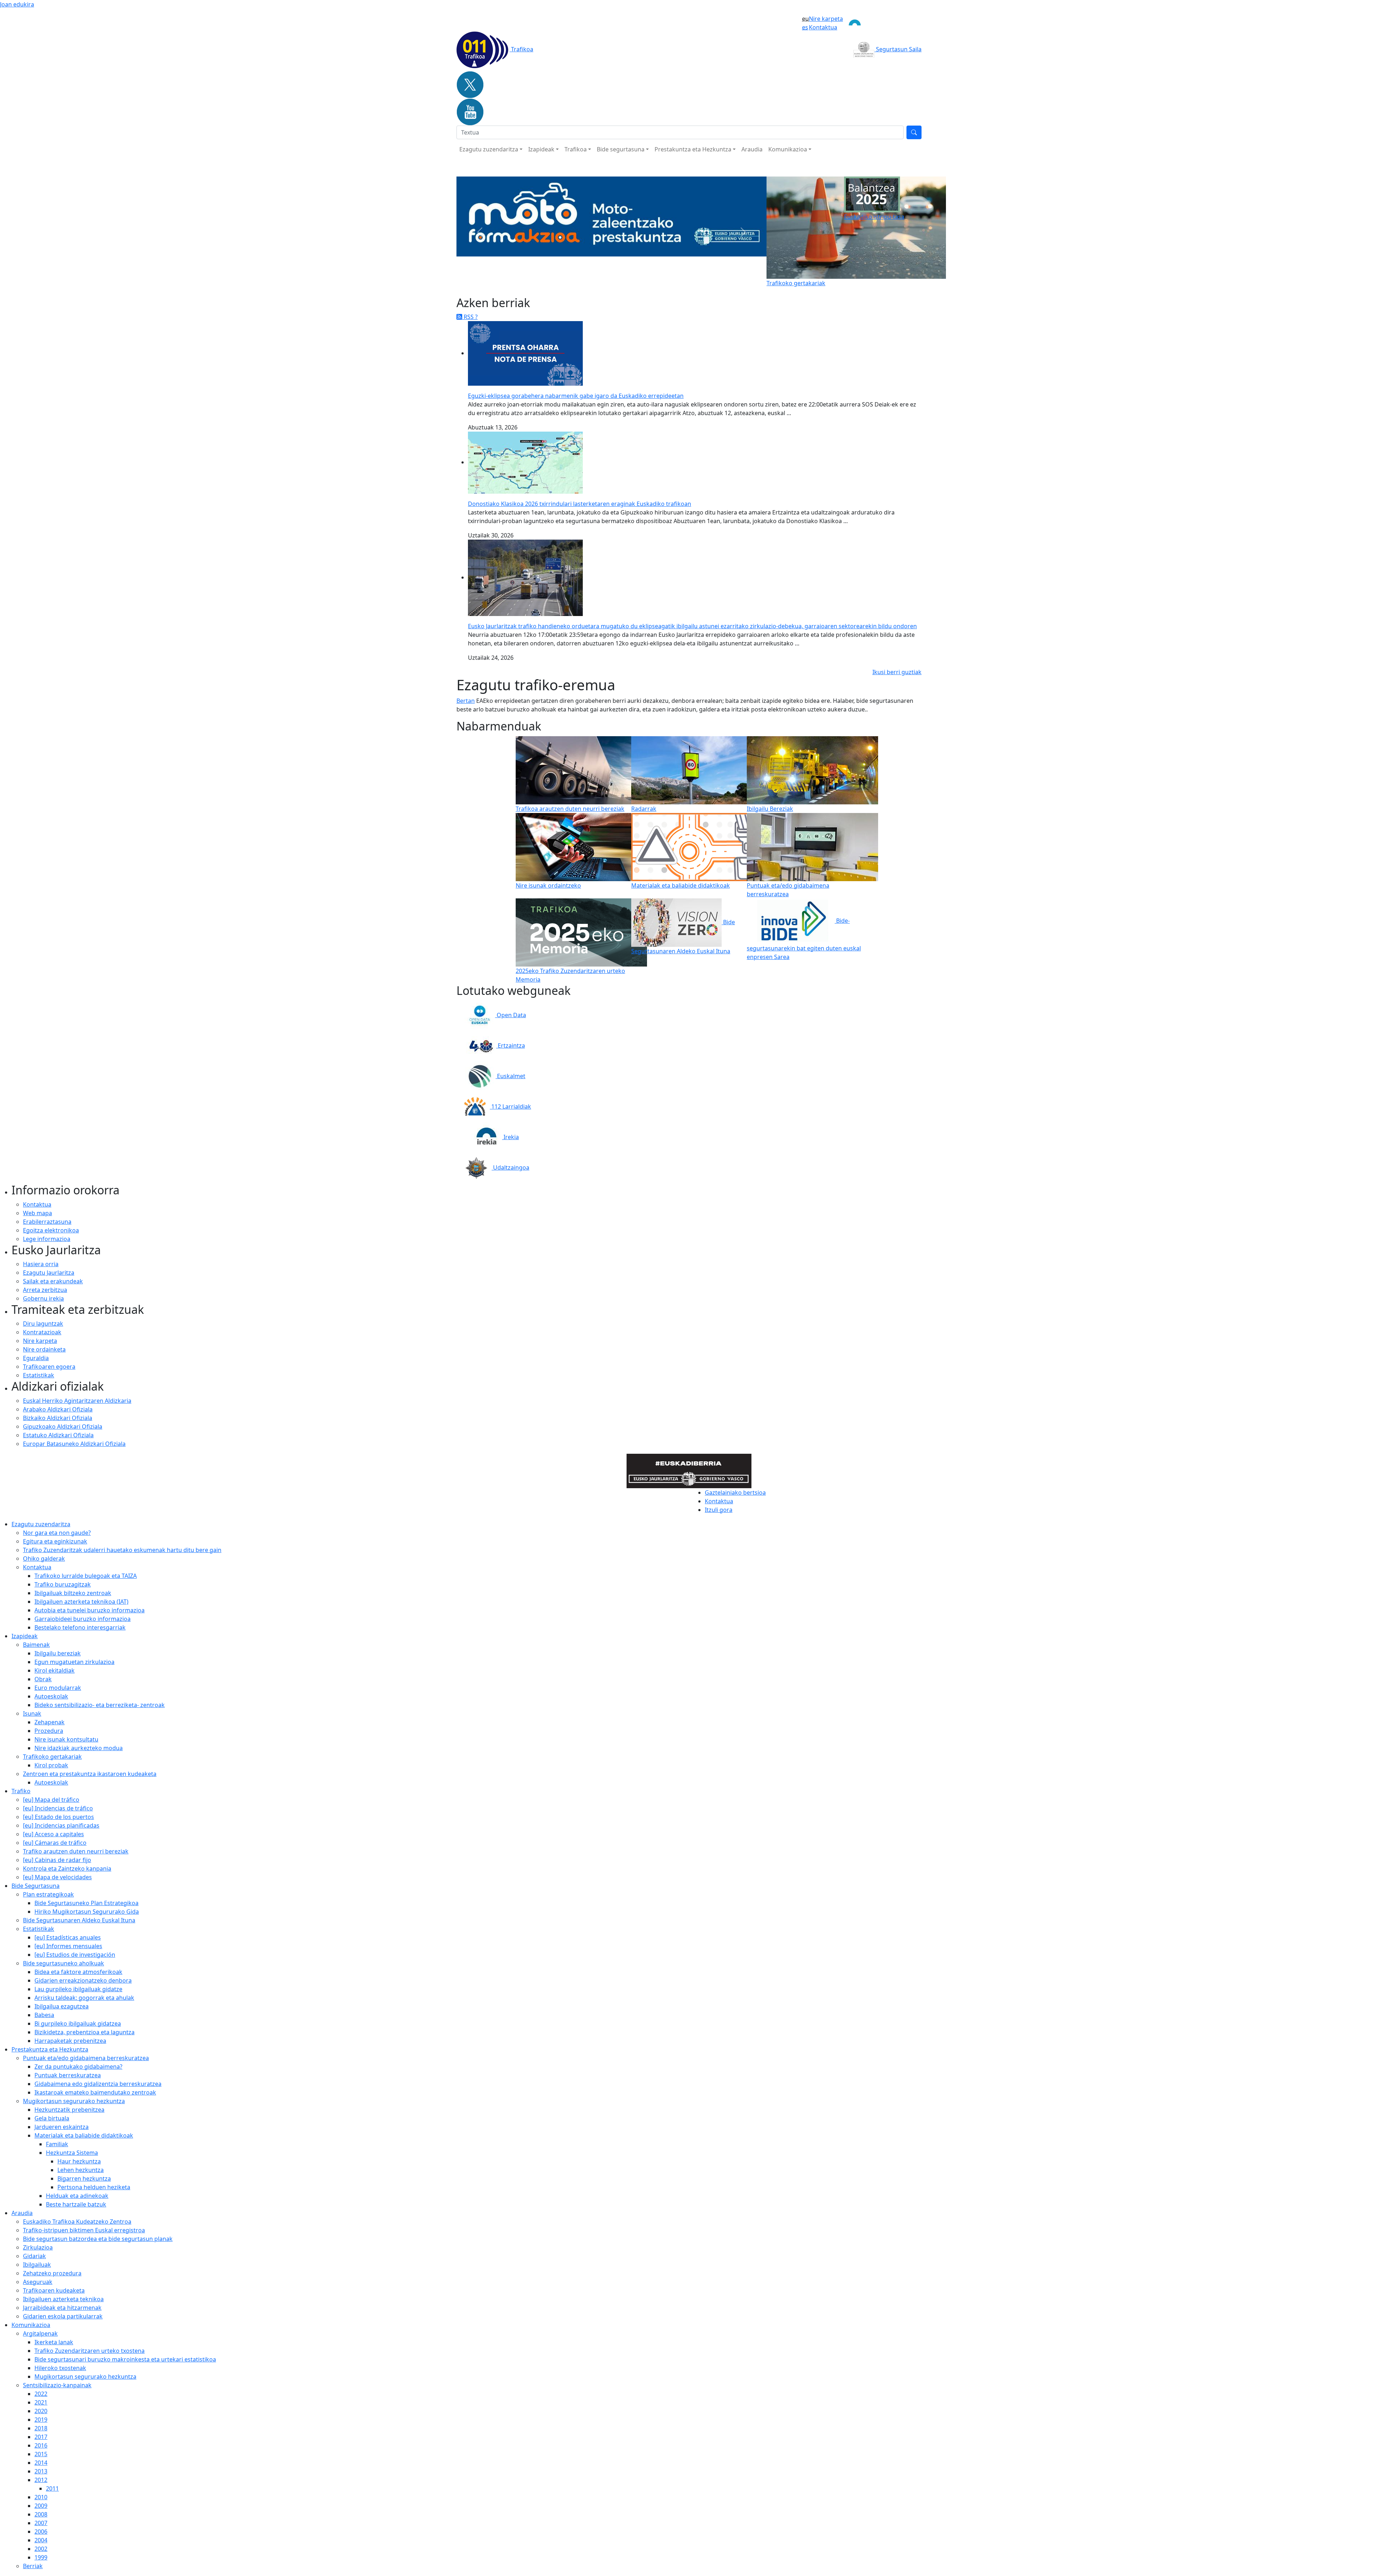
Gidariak (34, 2256)
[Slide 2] (605, 278)
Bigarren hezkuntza (84, 2178)
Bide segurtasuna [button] (621, 149)
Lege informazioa (47, 1239)
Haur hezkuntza (79, 2161)
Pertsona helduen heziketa (94, 2187)
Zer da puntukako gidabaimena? (78, 2067)
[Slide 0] (579, 278)
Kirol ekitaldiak (55, 1670)
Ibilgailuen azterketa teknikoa (63, 2299)
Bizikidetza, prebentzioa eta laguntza (85, 2032)
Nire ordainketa (44, 1349)
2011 (52, 2488)
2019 (41, 2420)
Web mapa (38, 1213)
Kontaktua (823, 27)
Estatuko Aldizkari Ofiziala (58, 1435)
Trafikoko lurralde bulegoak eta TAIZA (86, 1576)
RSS (469, 317)
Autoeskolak (51, 1696)
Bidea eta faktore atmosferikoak (78, 1972)
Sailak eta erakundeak (53, 1281)
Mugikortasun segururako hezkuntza (85, 2377)
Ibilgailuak (37, 2265)
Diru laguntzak (43, 1324)
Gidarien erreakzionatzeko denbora (83, 1980)
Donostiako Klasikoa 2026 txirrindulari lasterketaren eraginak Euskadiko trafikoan (580, 504)
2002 (41, 2549)
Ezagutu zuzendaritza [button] (489, 149)
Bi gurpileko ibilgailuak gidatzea (78, 2023)
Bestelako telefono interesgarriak (80, 1627)
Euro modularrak (58, 1688)
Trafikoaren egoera (49, 1367)
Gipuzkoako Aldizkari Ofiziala (63, 1426)
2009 (41, 2506)
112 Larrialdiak (510, 1106)
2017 (41, 2437)
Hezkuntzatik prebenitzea (69, 2110)
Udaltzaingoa (510, 1167)
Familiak (57, 2144)
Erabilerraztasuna (47, 1222)
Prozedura (49, 1731)
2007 (41, 2523)
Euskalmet (510, 1076)
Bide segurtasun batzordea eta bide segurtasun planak (98, 2239)
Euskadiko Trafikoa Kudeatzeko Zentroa (77, 2222)
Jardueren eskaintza (62, 2127)
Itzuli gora (719, 1510)
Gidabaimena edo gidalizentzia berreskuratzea (98, 2084)
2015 (41, 2454)
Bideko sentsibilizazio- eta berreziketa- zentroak (100, 1705)
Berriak (33, 2566)
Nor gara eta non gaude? (57, 1533)
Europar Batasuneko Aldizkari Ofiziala (74, 1444)
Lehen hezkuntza (81, 2170)
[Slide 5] (644, 278)
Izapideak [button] (541, 149)
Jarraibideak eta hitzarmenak (62, 2308)
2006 (41, 2532)
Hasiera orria (41, 1264)
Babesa (44, 2015)
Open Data (511, 1015)
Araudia (752, 149)
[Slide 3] (618, 278)
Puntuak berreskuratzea (68, 2075)
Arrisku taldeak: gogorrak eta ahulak (84, 1998)
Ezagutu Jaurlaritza (49, 1273)
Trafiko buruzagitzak (63, 1584)
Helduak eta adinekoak (77, 2196)
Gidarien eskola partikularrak (63, 2316)
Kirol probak (51, 1765)
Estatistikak (39, 1375)
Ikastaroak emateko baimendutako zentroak (95, 2092)
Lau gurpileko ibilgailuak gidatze (78, 1989)
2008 (41, 2514)
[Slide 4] (631, 278)
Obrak (43, 1679)
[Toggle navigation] (882, 23)
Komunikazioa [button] (788, 149)
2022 (41, 2394)
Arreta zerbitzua (45, 1290)
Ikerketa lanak (54, 2342)
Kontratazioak (42, 1332)
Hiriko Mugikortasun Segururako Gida (87, 1912)
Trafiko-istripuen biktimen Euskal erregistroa (84, 2230)
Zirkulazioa (38, 2247)
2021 (41, 2402)
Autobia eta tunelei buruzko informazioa (90, 1610)
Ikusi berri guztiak (897, 672)
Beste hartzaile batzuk (76, 2204)
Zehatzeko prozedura (52, 2273)
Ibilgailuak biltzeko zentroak (73, 1593)
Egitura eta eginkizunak (55, 1541)
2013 (41, 2471)
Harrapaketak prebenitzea (70, 2041)
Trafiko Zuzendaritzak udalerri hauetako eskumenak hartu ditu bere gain (122, 1550)
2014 (41, 2463)
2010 (41, 2497)
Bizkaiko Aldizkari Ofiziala (58, 1418)
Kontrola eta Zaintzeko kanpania (67, 1868)
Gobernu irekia (43, 1298)
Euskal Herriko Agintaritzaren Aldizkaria (77, 1401)
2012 (41, 2480)
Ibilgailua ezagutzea (62, 2006)
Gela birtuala (52, 2118)
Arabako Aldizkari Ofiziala (58, 1409)
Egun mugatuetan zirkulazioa (74, 1662)
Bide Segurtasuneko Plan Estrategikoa (86, 1903)
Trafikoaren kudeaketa (54, 2290)
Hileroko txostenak (60, 2368)
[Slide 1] (592, 278)
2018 (41, 2428)
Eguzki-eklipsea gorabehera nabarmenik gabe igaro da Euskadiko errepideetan (576, 396)
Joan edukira (17, 4)
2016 (41, 2445)
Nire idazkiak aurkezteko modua (79, 1748)
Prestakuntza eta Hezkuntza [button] (693, 149)
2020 (41, 2411)
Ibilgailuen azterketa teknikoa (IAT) (81, 1602)
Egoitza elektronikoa (51, 1230)
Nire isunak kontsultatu (66, 1739)
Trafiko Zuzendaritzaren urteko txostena (90, 2351)
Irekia (510, 1137)
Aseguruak (38, 2282)
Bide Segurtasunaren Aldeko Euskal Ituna (79, 1920)
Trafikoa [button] (576, 149)
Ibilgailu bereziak (58, 1653)
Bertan (466, 701)
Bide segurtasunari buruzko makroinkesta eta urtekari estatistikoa (125, 2359)
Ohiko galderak (44, 1559)
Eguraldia (36, 1358)
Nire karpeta (826, 19)
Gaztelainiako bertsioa (735, 1493)
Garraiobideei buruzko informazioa (83, 1619)
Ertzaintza (511, 1045)
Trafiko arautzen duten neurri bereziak (76, 1851)
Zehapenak (50, 1722)
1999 (41, 2557)
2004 (41, 2540)
